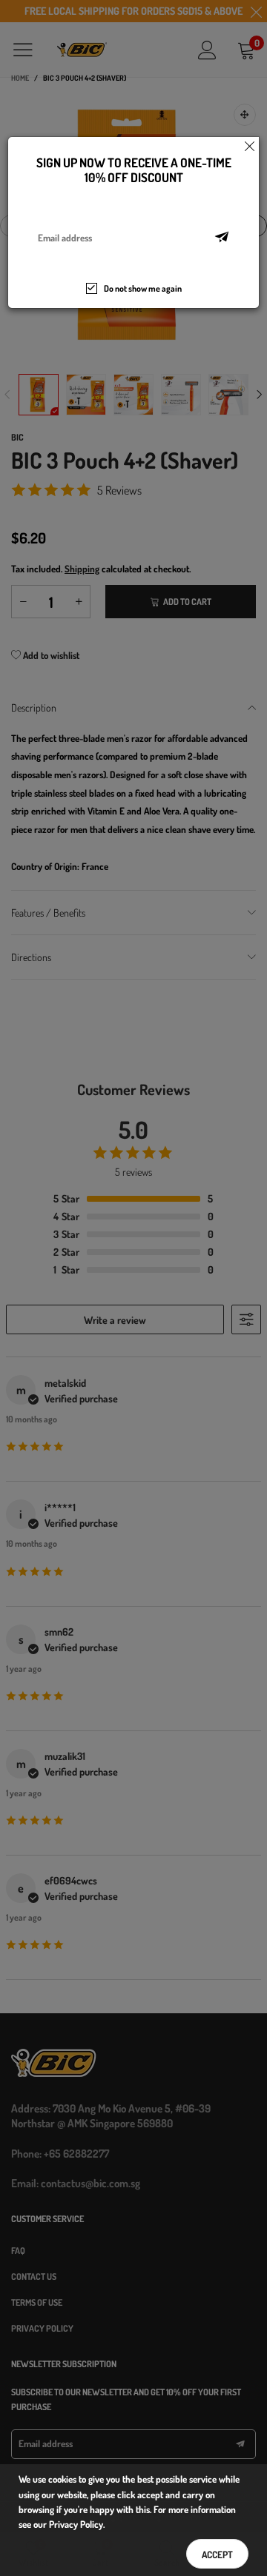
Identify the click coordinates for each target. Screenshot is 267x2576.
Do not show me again (143, 288)
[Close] (250, 146)
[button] (222, 238)
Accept (217, 2555)
